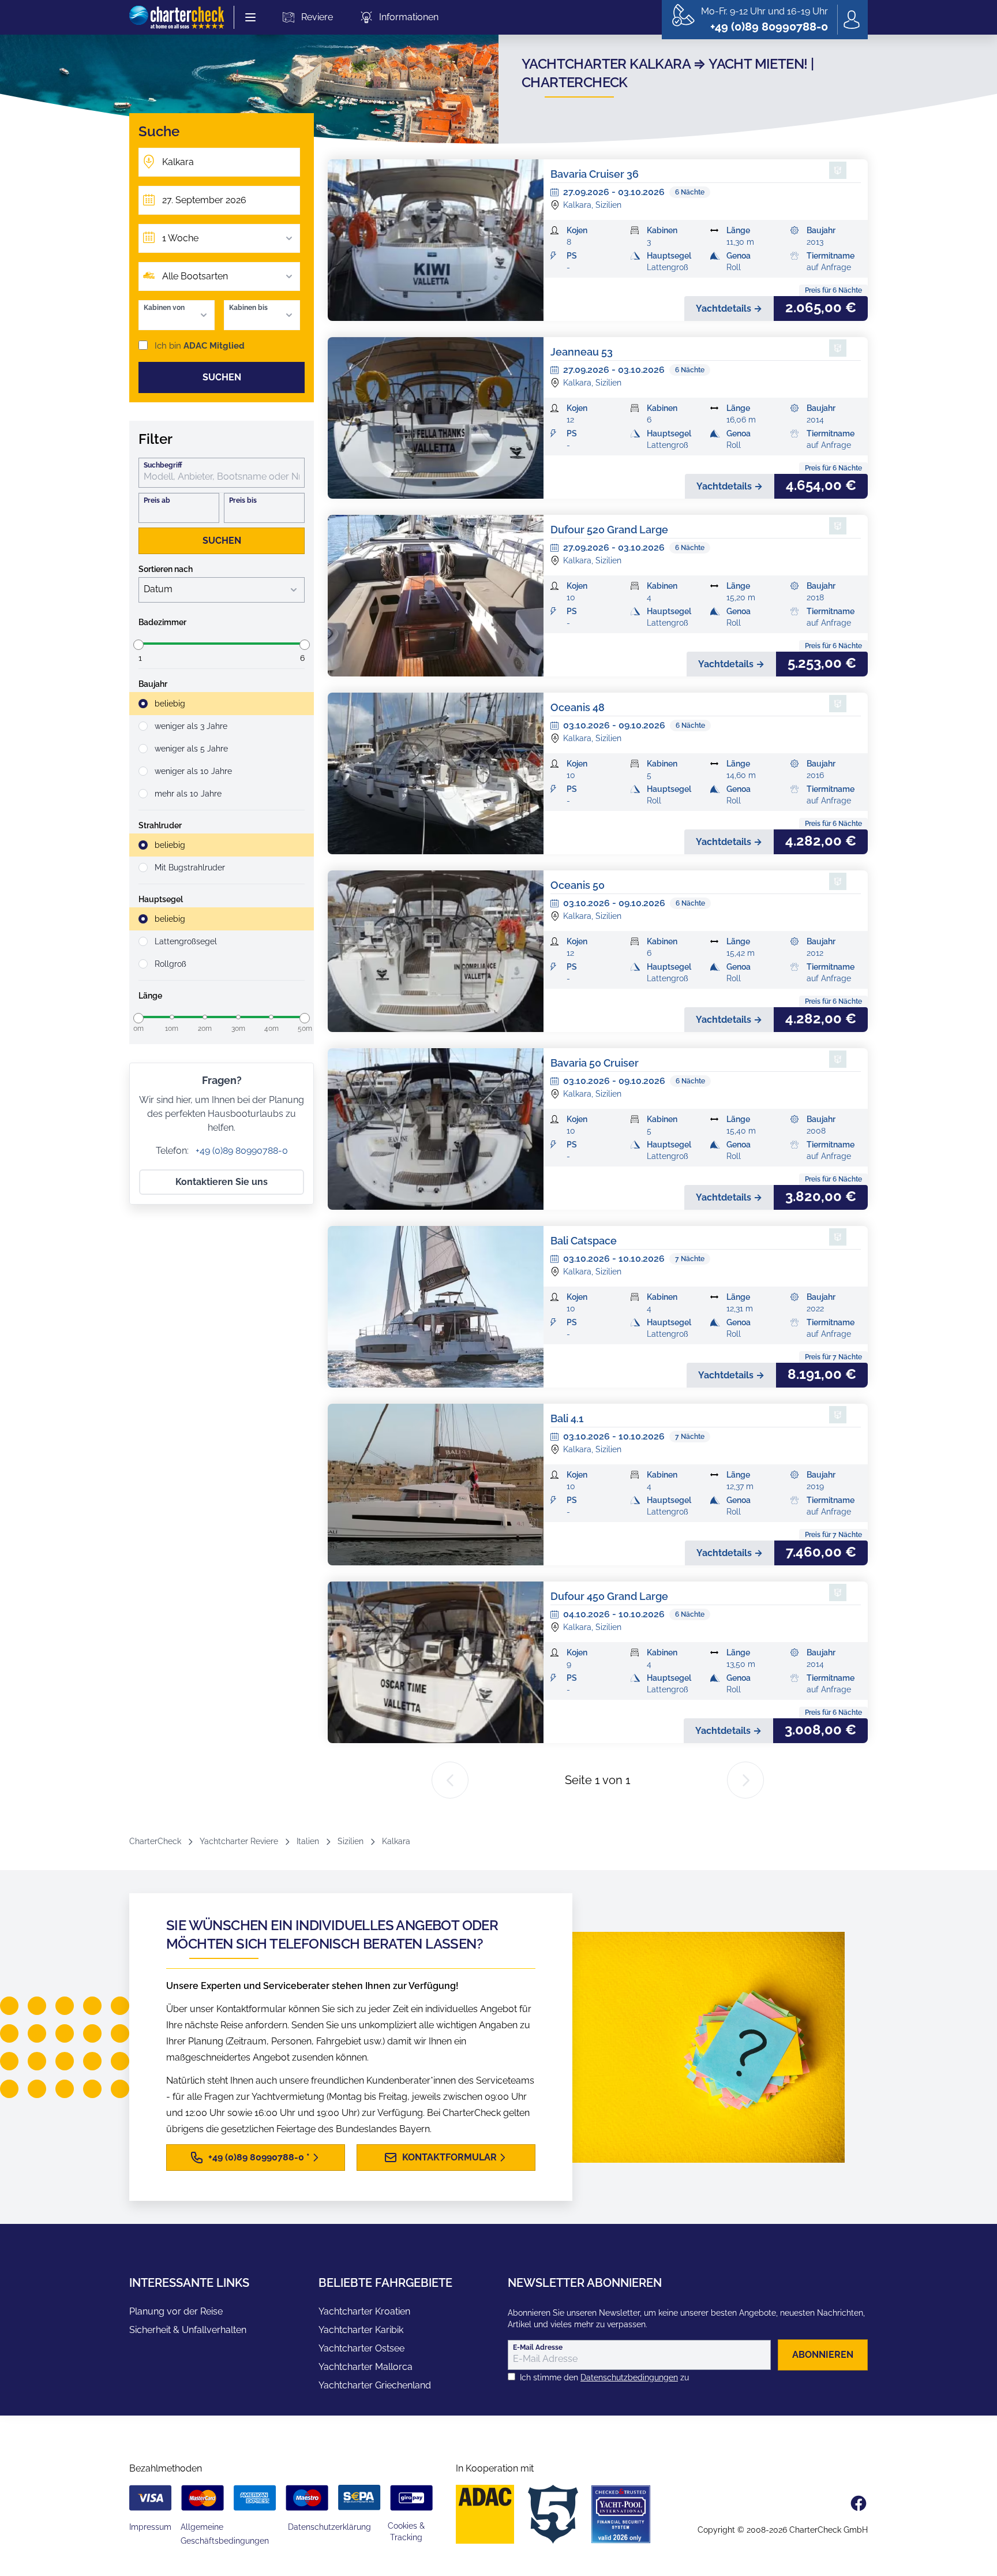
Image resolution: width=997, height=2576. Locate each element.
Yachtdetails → (729, 309)
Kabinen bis (248, 308)
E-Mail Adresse (538, 2347)
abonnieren (823, 2355)
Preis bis (243, 500)
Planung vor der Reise (176, 2311)
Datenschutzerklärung (329, 2527)
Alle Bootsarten (195, 276)
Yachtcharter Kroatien (364, 2311)
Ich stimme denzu (604, 2377)
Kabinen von (164, 308)
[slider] (138, 645)
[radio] (222, 704)
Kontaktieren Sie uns (222, 1182)
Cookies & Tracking (406, 2532)
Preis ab (157, 500)
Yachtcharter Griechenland (375, 2385)
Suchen (222, 377)
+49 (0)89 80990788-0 (241, 1151)
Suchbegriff (163, 465)
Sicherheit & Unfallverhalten (188, 2330)
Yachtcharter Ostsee (361, 2348)
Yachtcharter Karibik (361, 2330)
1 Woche (180, 238)
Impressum (150, 2527)
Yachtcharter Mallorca (366, 2367)
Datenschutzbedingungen (629, 2377)
